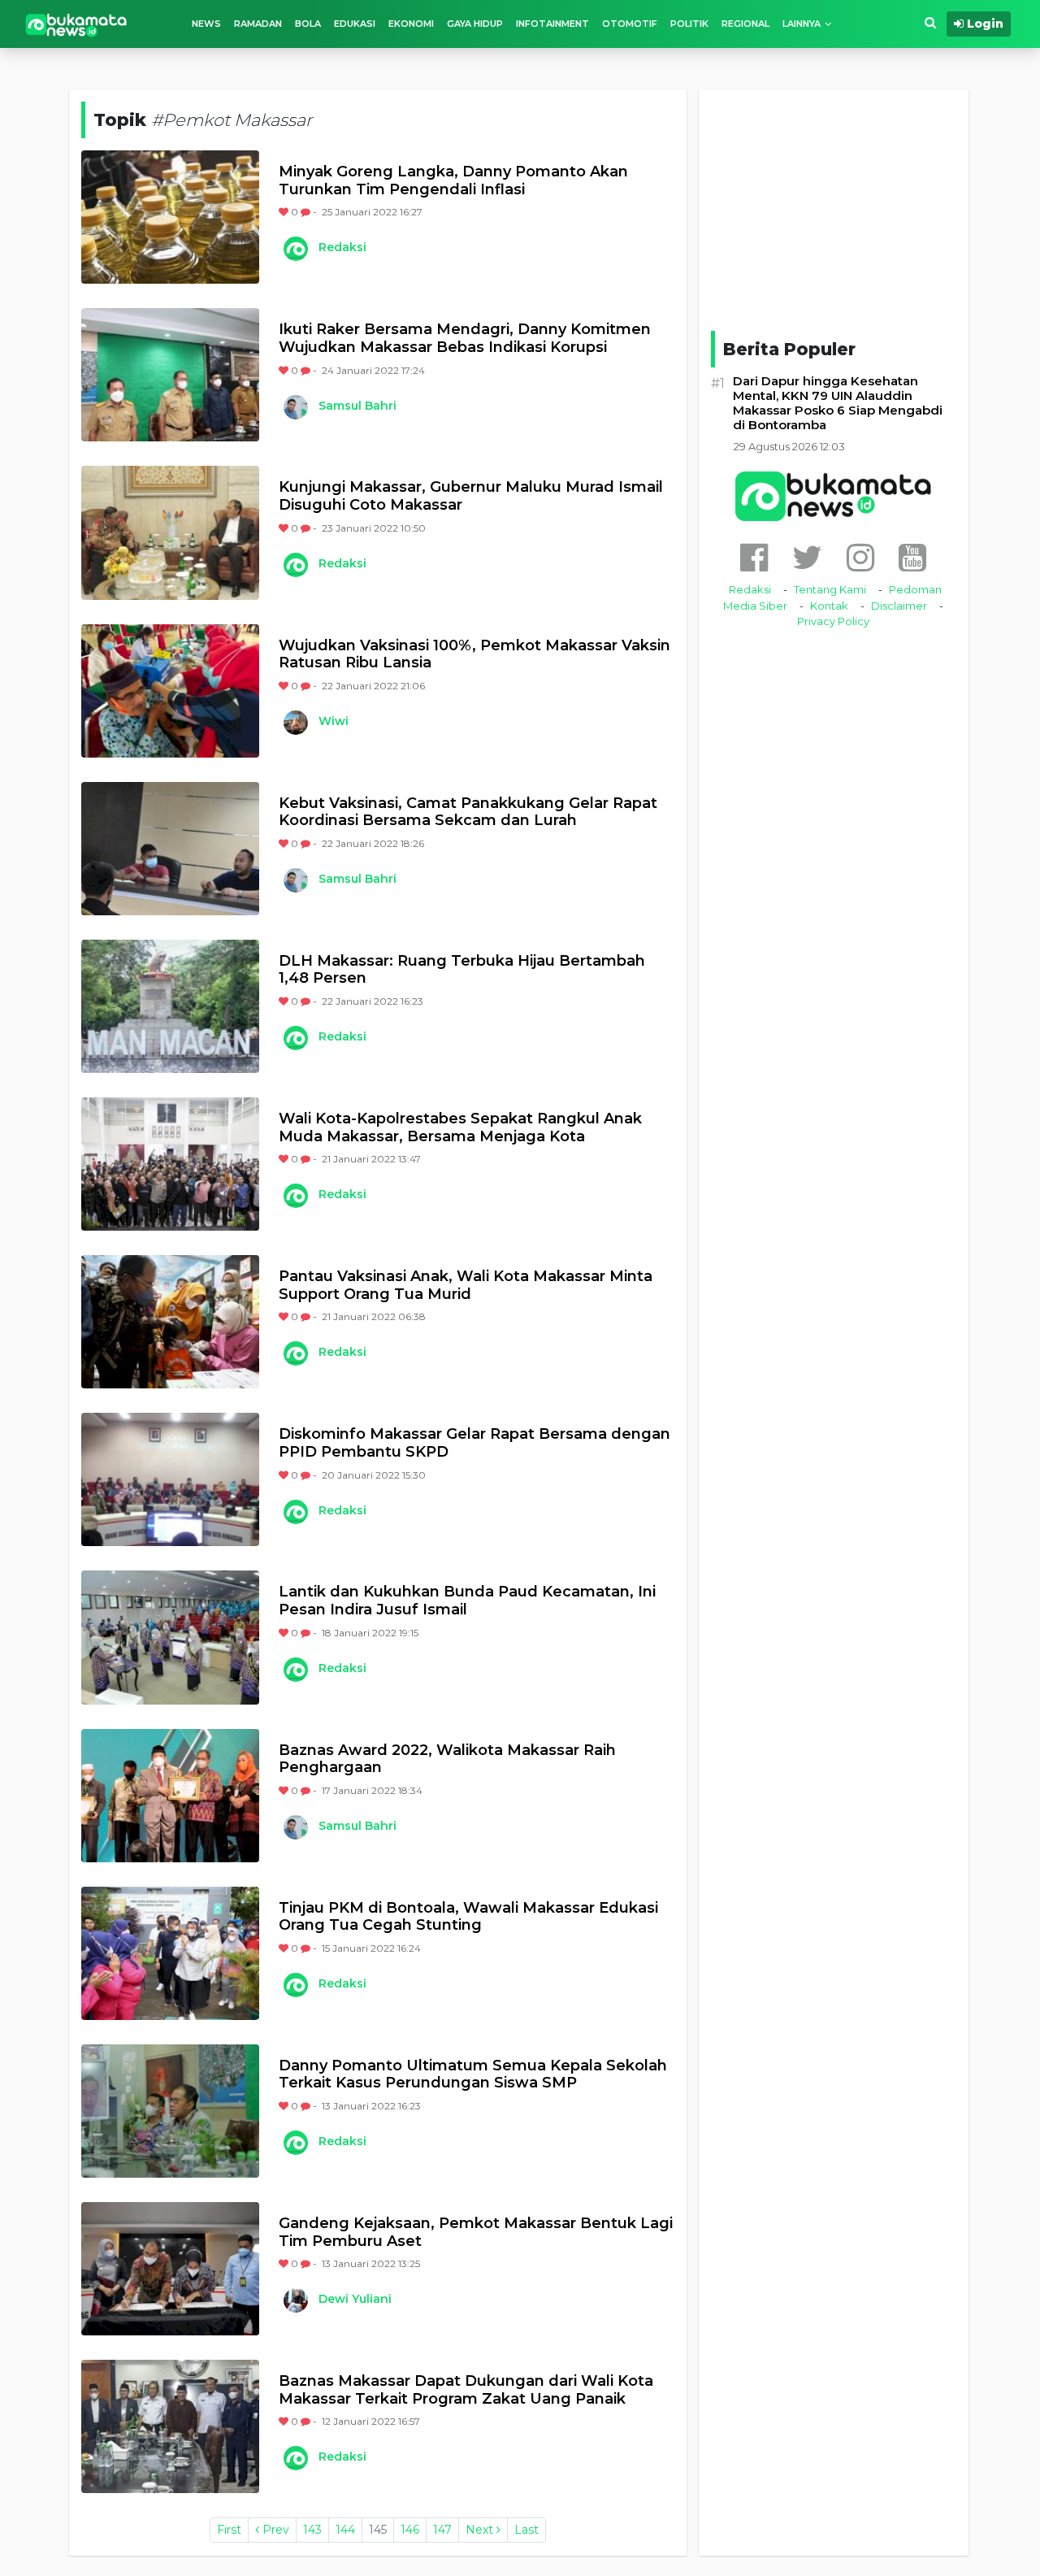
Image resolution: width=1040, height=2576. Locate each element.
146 (410, 2530)
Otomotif (630, 24)
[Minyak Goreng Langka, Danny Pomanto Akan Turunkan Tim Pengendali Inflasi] (170, 217)
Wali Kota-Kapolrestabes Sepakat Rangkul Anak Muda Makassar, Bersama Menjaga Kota (460, 1128)
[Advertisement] (834, 207)
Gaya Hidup (475, 24)
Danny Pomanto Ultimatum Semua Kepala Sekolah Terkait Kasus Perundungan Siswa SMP (473, 2075)
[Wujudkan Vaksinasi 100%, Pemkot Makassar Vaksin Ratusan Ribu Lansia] (170, 691)
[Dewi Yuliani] (295, 2300)
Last (526, 2530)
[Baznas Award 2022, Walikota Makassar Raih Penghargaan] (170, 1796)
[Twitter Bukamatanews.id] (807, 557)
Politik (689, 24)
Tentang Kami (830, 589)
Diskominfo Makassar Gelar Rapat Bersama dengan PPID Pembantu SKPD (474, 1443)
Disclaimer (899, 606)
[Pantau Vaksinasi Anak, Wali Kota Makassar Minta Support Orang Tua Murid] (170, 1322)
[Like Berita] (285, 212)
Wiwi (334, 721)
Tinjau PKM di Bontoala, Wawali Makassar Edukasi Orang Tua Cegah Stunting (468, 1917)
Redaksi (342, 247)
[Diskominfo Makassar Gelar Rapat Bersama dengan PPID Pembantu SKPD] (170, 1479)
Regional (745, 24)
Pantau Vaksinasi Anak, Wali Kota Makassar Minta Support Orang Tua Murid (466, 1286)
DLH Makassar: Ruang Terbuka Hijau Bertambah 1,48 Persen (462, 970)
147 (442, 2530)
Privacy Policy (833, 621)
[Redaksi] (295, 249)
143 (312, 2530)
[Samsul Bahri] (295, 407)
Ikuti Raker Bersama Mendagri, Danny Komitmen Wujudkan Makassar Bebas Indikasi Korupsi (465, 339)
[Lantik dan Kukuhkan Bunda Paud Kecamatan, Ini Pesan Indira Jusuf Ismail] (170, 1637)
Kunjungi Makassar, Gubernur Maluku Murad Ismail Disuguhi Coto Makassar (471, 496)
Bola (308, 24)
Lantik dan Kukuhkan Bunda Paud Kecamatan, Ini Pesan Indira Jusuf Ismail (467, 1601)
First (229, 2530)
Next (481, 2530)
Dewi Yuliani (355, 2299)
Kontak (829, 606)
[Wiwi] (295, 723)
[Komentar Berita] (307, 212)
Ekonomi (411, 24)
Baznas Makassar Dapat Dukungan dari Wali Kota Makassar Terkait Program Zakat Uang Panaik (466, 2390)
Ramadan (258, 24)
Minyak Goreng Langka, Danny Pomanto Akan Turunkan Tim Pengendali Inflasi (453, 181)
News (206, 24)
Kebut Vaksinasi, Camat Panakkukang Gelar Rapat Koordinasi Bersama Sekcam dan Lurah (468, 812)
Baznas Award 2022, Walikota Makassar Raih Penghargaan (447, 1759)
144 (345, 2530)
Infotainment (552, 24)
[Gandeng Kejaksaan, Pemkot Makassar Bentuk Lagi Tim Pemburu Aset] (170, 2269)
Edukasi (355, 24)
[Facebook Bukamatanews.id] (754, 557)
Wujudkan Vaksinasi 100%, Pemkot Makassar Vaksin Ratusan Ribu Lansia (474, 655)
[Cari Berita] (930, 23)
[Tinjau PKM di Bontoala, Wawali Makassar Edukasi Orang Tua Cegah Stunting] (170, 1953)
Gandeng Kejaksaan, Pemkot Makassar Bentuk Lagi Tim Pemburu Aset (476, 2233)
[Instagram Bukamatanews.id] (860, 557)
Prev (274, 2530)
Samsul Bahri (357, 406)
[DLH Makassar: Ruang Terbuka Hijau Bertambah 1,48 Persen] (170, 1006)
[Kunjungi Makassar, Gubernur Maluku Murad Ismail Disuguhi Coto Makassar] (170, 532)
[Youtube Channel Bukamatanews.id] (912, 557)
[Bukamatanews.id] (76, 24)
